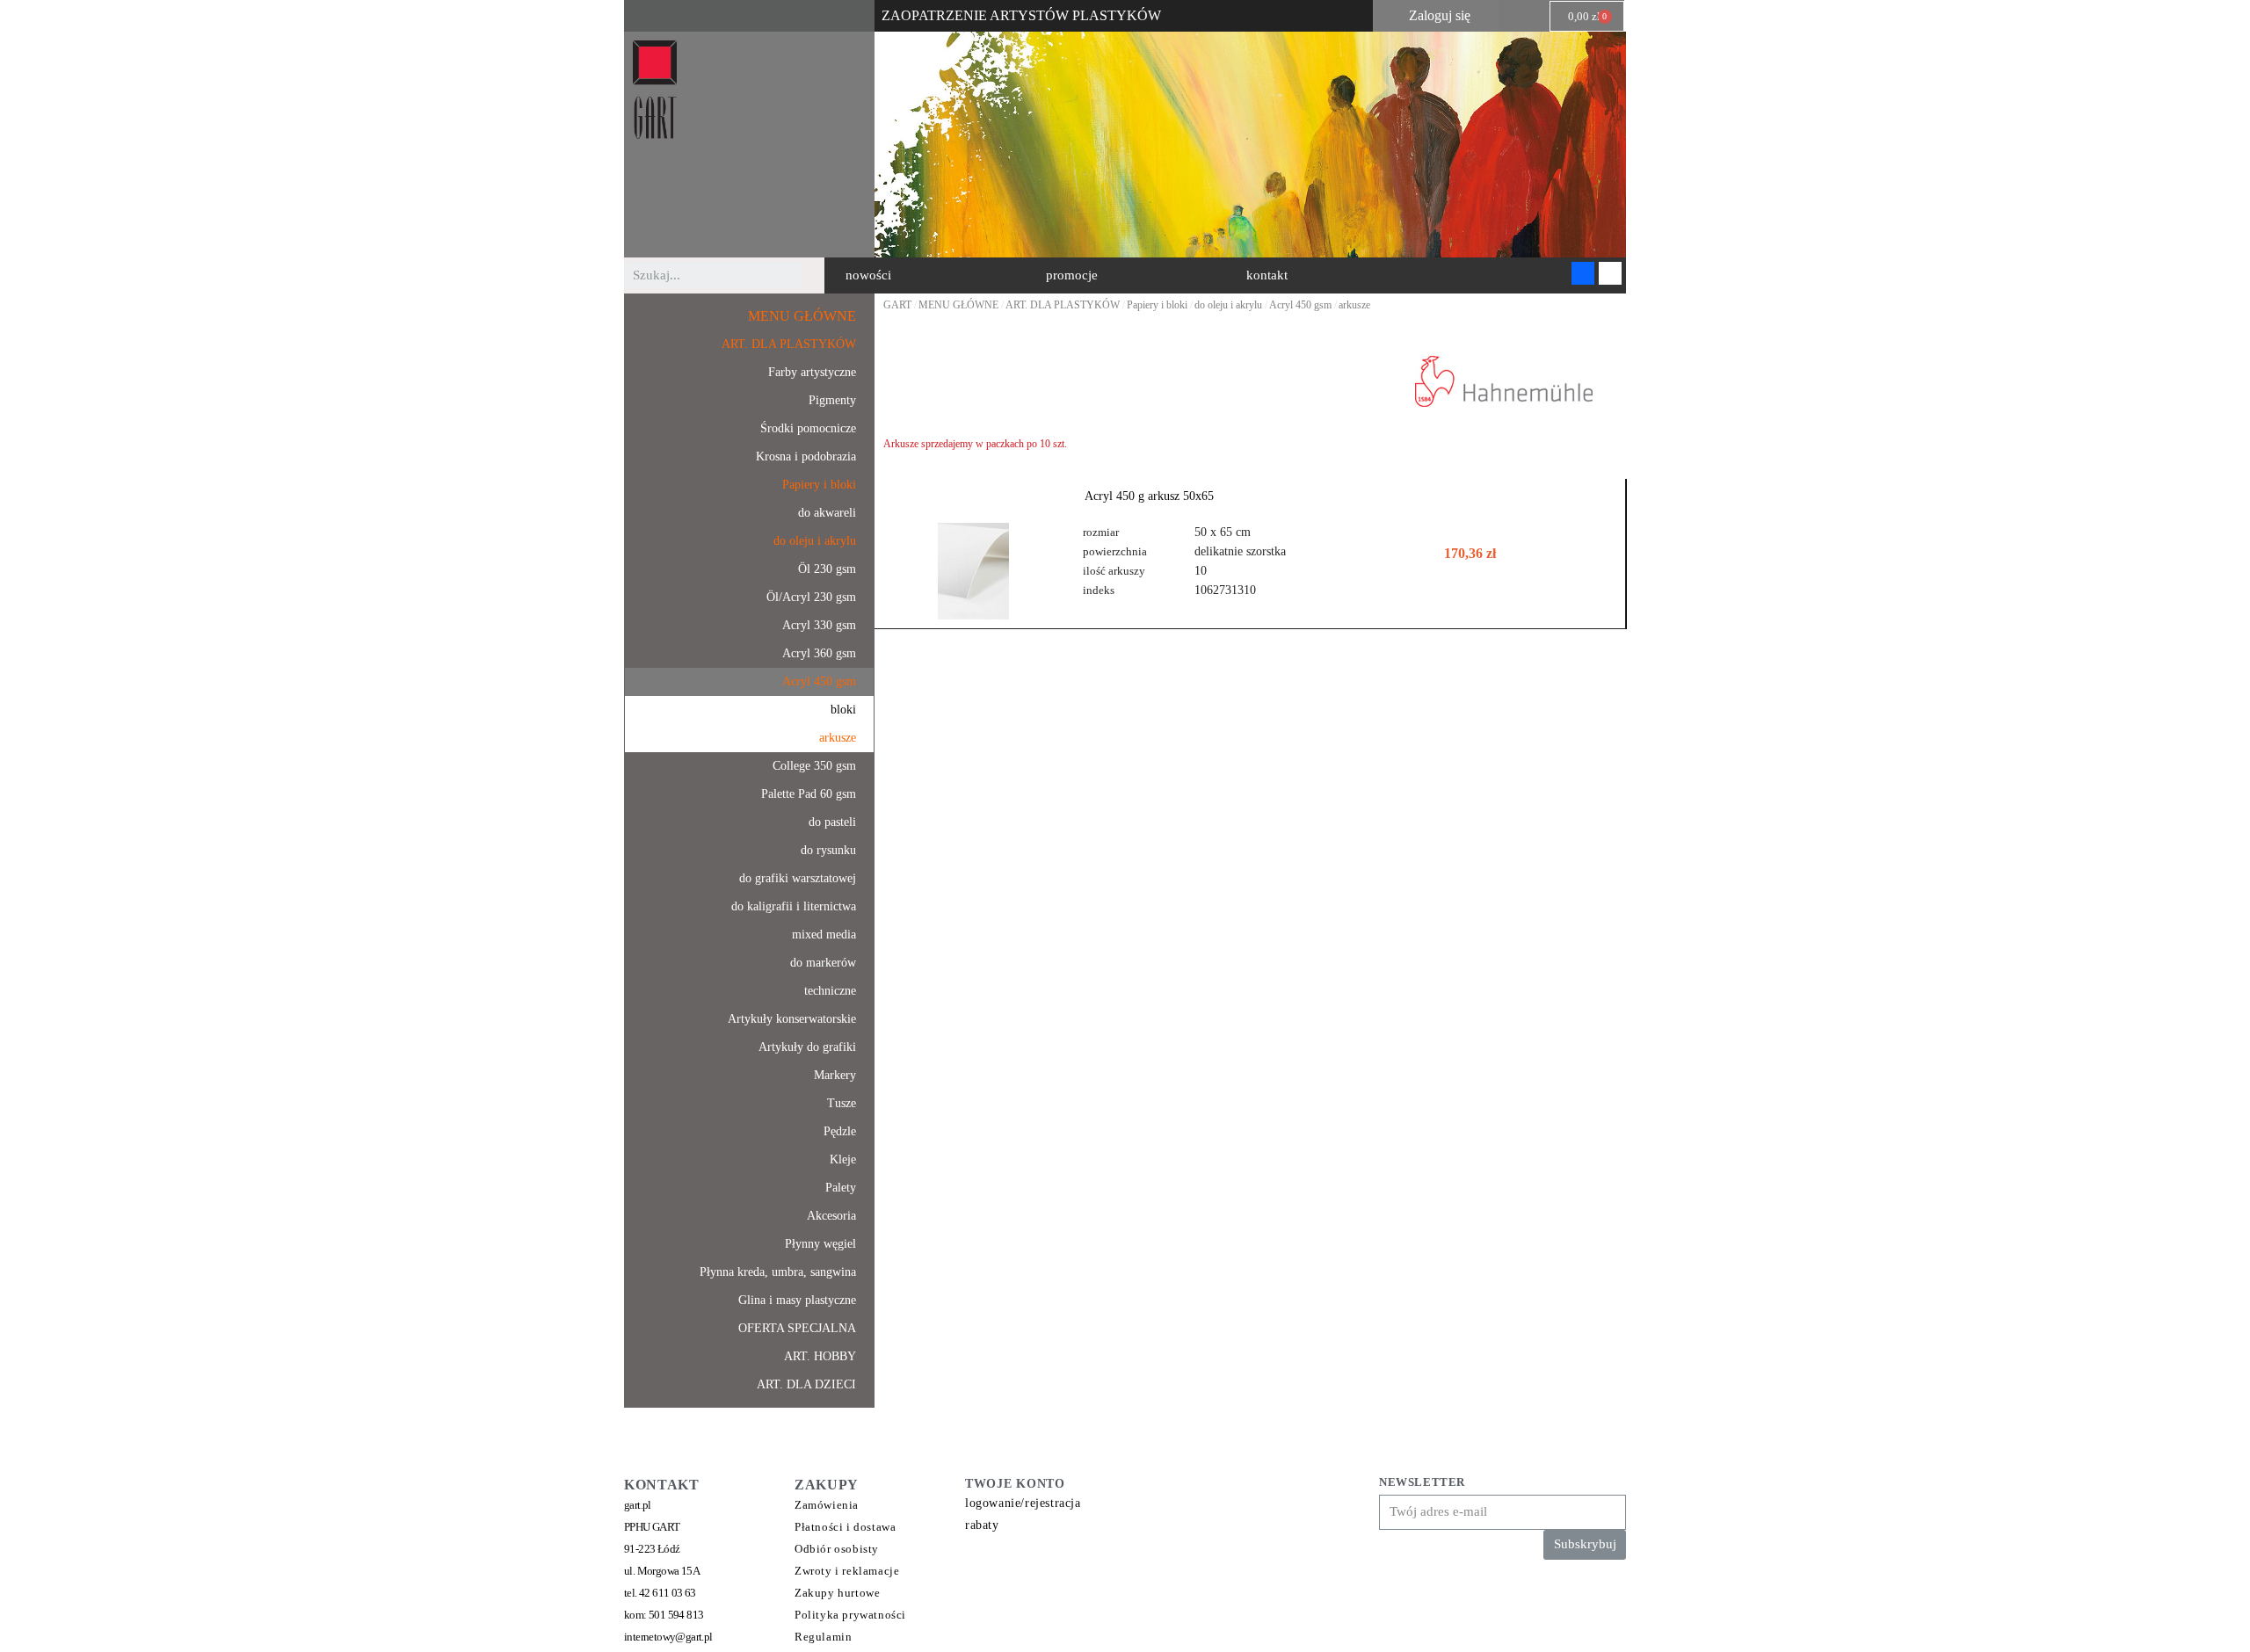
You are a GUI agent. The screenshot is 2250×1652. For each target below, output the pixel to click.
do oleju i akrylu (815, 541)
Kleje (843, 1159)
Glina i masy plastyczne (797, 1300)
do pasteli (832, 822)
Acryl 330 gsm (819, 625)
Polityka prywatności (850, 1615)
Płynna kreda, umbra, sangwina (778, 1272)
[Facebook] (1583, 273)
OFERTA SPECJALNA (797, 1328)
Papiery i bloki (819, 485)
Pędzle (840, 1131)
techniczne (830, 991)
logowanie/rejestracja (1023, 1503)
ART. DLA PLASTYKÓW (789, 344)
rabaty (982, 1525)
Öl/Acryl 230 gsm (811, 597)
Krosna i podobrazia (806, 456)
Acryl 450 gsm (819, 681)
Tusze (842, 1103)
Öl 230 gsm (827, 569)
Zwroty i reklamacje (847, 1571)
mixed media (824, 935)
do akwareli (827, 513)
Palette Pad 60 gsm (809, 794)
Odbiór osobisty (837, 1549)
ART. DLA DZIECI (806, 1384)
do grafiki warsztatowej (798, 878)
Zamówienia (827, 1505)
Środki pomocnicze (808, 428)
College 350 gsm (814, 766)
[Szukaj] (816, 275)
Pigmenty (832, 400)
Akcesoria (831, 1216)
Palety (841, 1188)
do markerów (823, 963)
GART (897, 305)
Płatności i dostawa (845, 1527)
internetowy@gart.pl (668, 1637)
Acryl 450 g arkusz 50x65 (1149, 496)
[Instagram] (1610, 273)
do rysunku (828, 850)
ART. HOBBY (820, 1356)
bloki (843, 710)
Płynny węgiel (820, 1244)
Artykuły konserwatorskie (792, 1019)
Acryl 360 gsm (819, 653)
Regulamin (823, 1637)
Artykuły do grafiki (807, 1047)
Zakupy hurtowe (837, 1593)
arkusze (838, 738)
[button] (868, 275)
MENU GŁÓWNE (802, 316)
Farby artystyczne (812, 372)
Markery (835, 1075)
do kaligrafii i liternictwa (794, 906)
